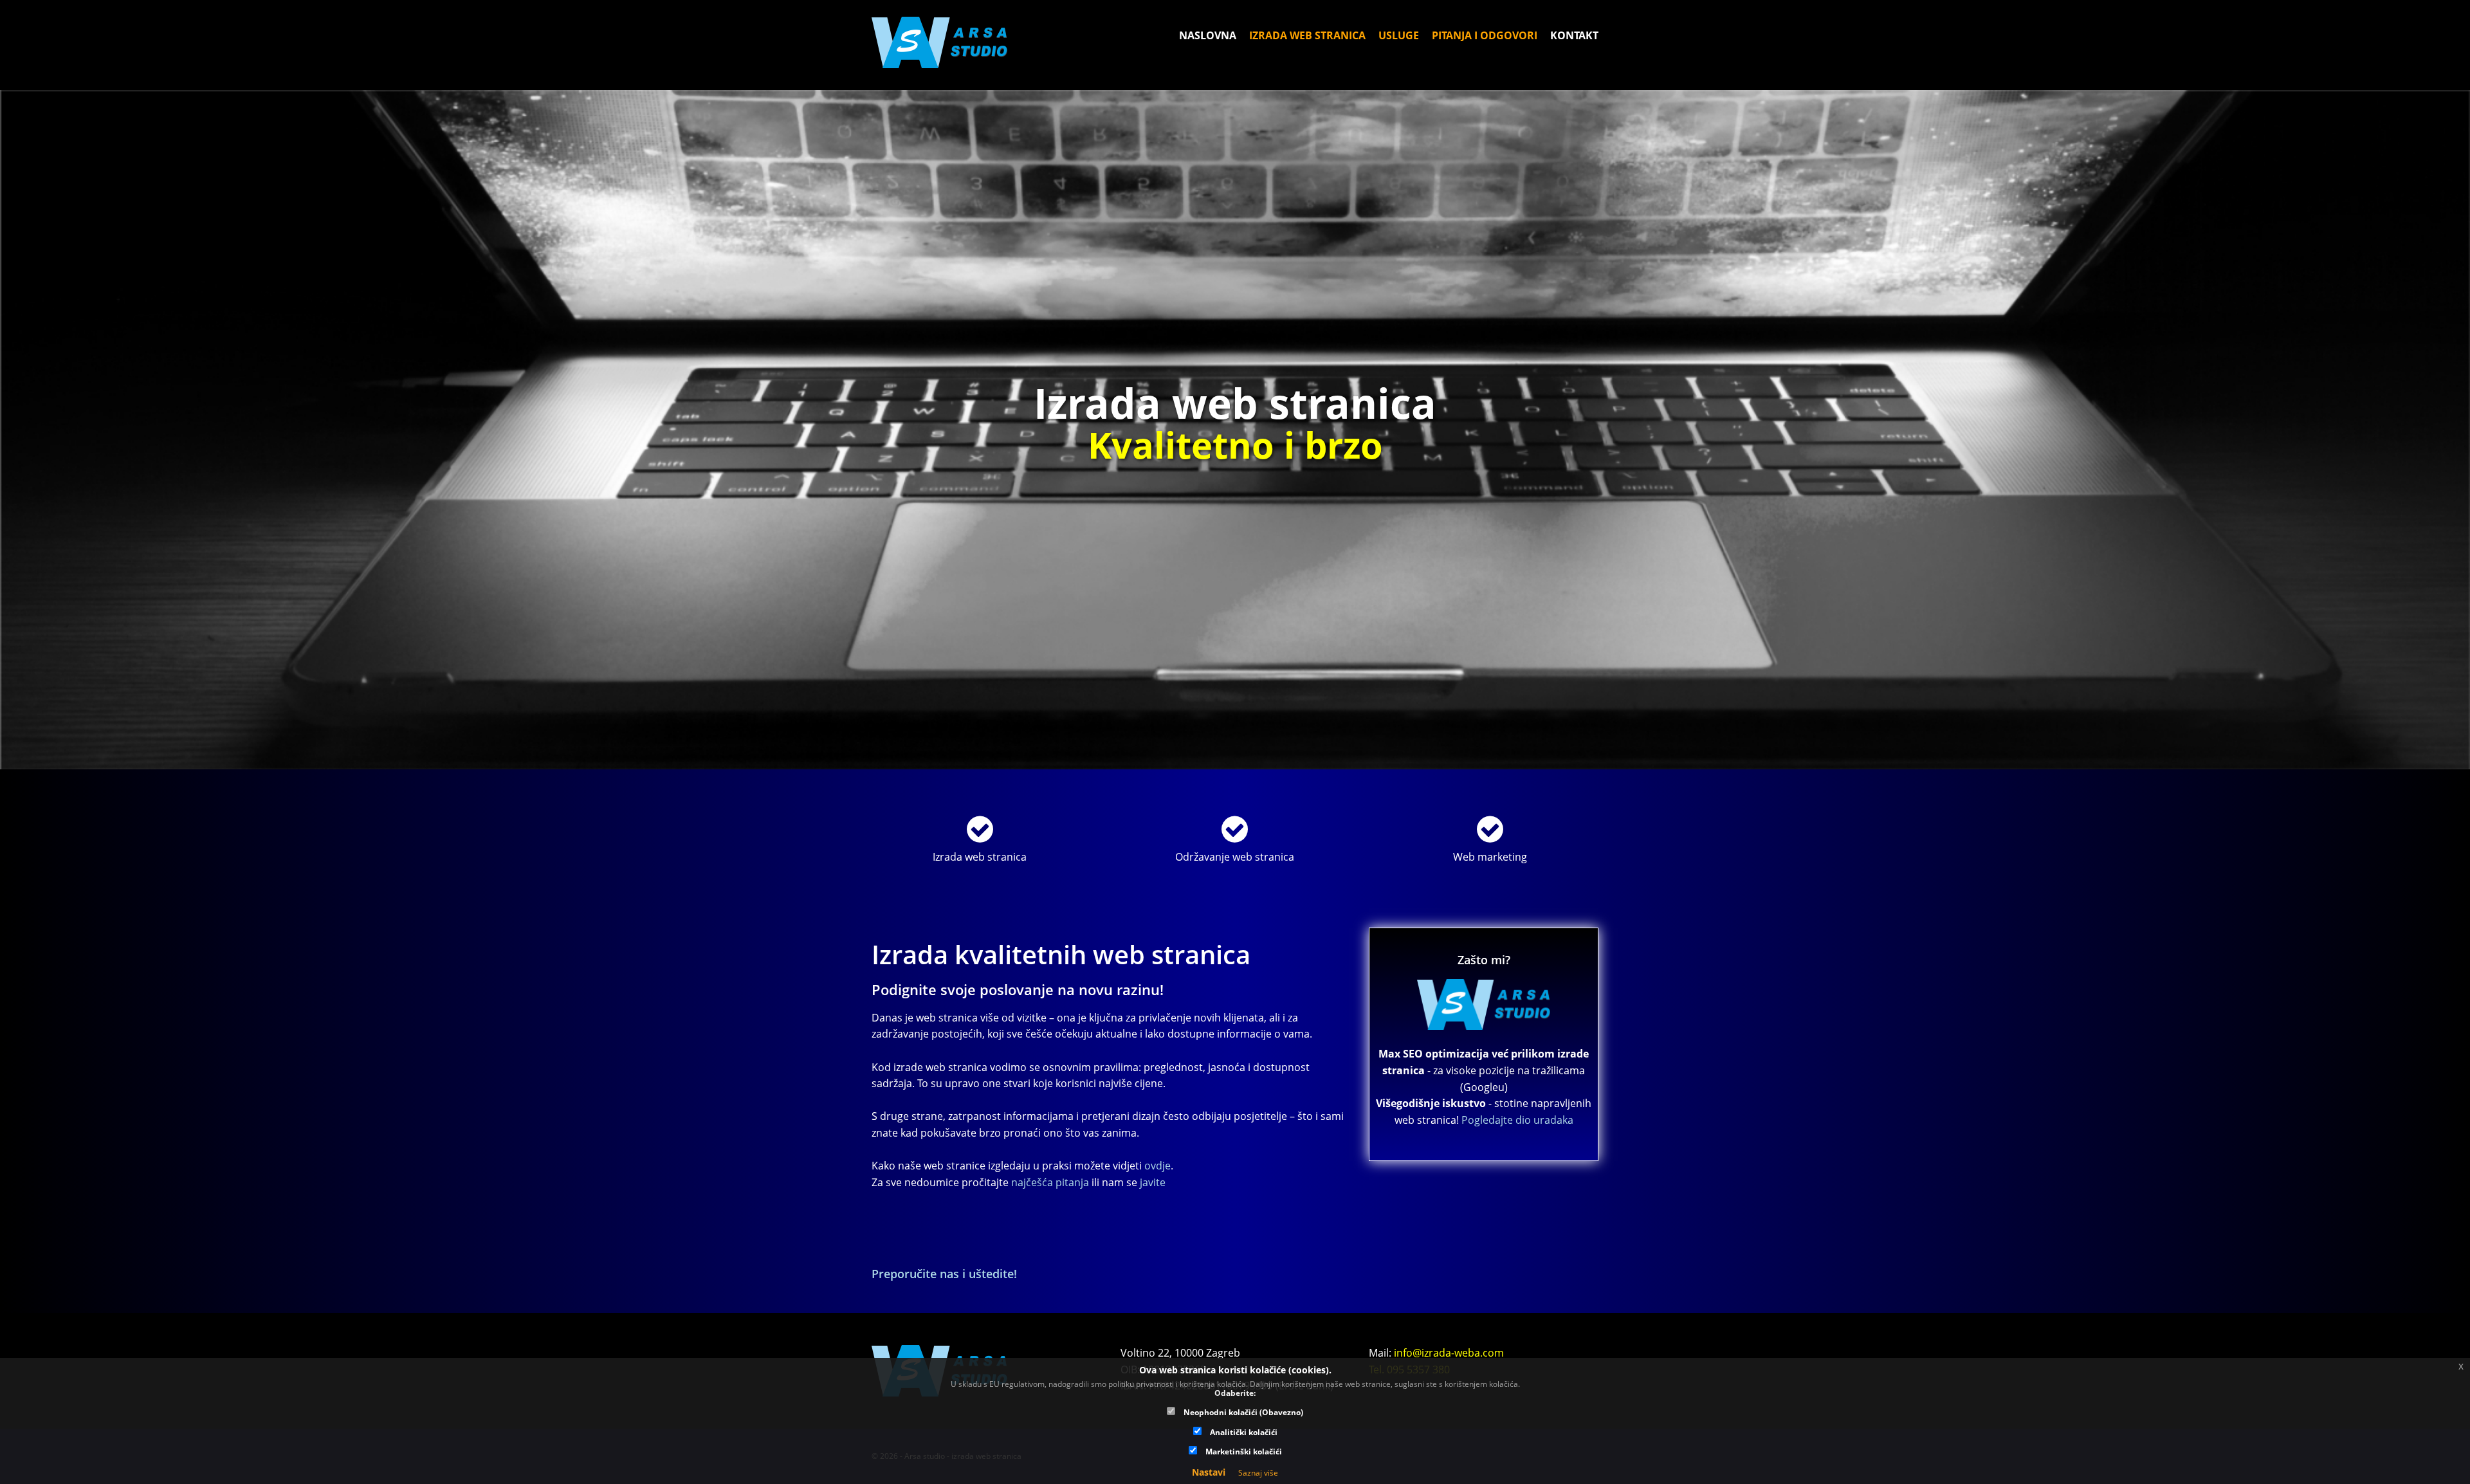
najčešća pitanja (1050, 1182)
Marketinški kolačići (1243, 1451)
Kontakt (1574, 35)
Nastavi (1209, 1472)
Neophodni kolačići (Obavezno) (1242, 1412)
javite (1153, 1182)
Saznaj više (1258, 1473)
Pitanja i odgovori (1485, 35)
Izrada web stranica (1307, 35)
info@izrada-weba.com (1449, 1353)
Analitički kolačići (1243, 1432)
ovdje (1157, 1166)
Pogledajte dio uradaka (1517, 1120)
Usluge (1399, 35)
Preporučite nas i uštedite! (944, 1274)
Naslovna (1208, 35)
